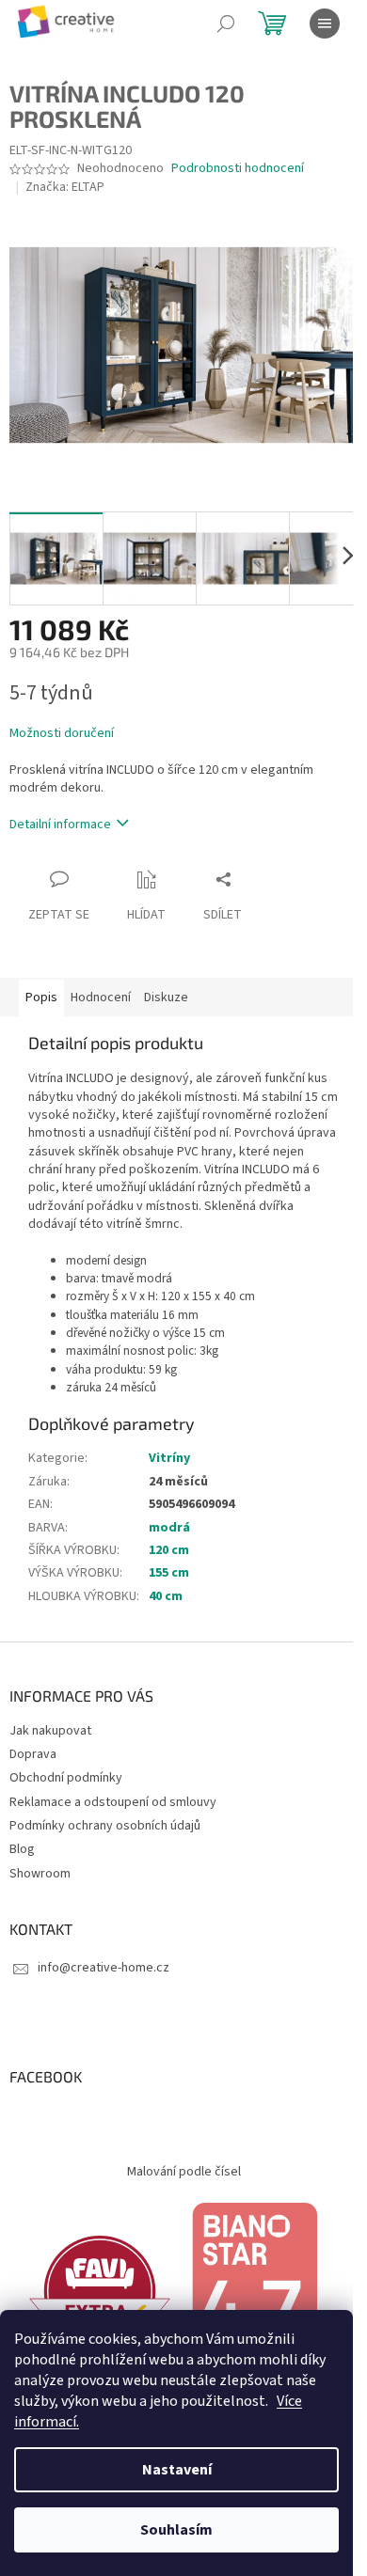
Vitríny (169, 1458)
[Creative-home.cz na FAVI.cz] (100, 2290)
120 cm (169, 1550)
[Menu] (325, 24)
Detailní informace (60, 825)
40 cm (166, 1596)
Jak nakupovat (50, 1731)
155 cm (169, 1573)
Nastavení (177, 2470)
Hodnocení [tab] (101, 997)
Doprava (33, 1754)
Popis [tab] (41, 997)
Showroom (40, 1874)
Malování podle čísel (184, 2172)
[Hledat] (226, 24)
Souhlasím (176, 2530)
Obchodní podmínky (66, 1778)
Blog (22, 1849)
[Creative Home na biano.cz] (254, 2290)
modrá (169, 1528)
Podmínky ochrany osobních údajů (105, 1826)
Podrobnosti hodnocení (238, 169)
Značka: (65, 187)
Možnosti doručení (62, 734)
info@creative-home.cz (104, 1968)
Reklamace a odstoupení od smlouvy (113, 1802)
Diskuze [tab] (166, 997)
